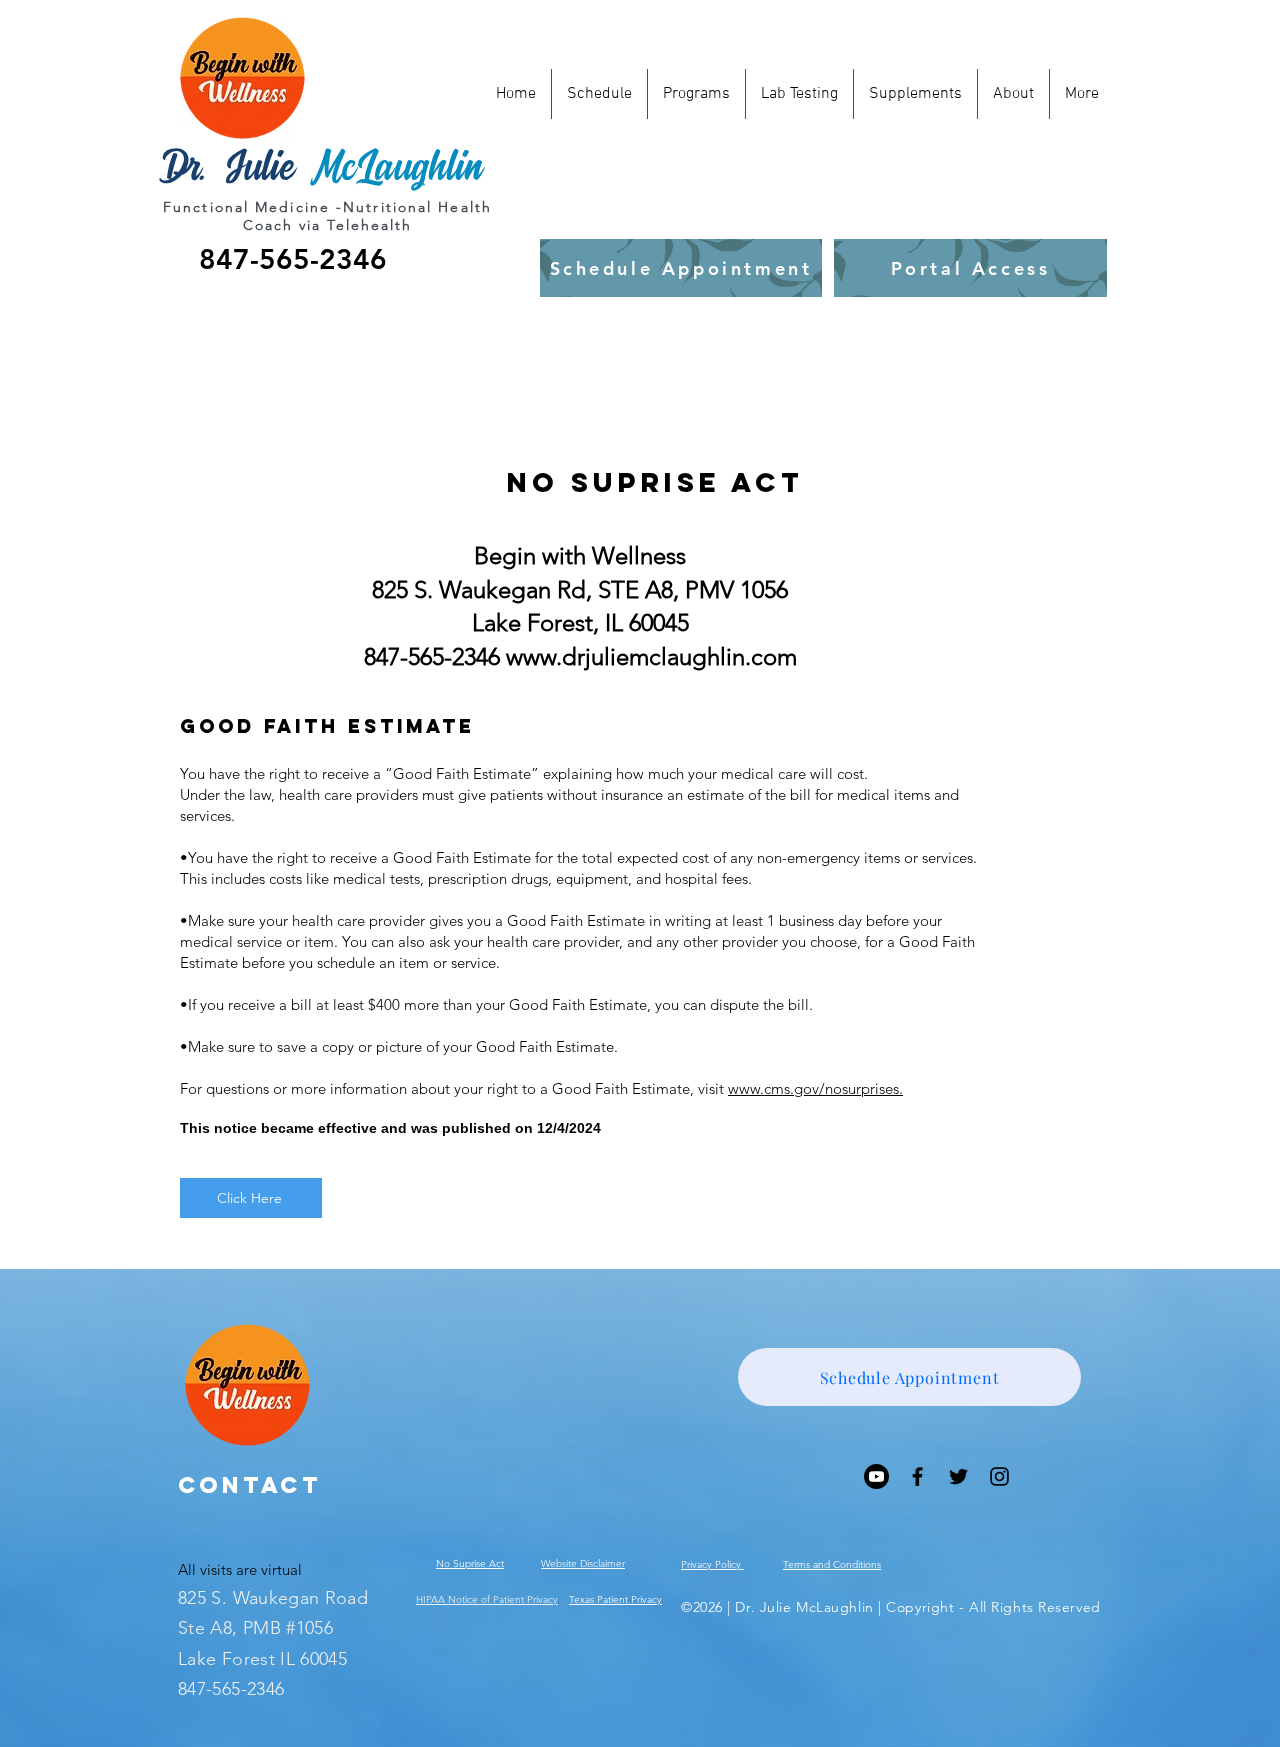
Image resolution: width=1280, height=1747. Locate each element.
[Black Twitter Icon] (958, 1476)
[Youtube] (876, 1476)
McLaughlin (395, 166)
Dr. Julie (225, 166)
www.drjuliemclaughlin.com (651, 656)
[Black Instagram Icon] (999, 1476)
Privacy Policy (712, 1564)
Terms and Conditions (832, 1564)
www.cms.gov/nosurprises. (815, 1088)
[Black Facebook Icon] (917, 1476)
